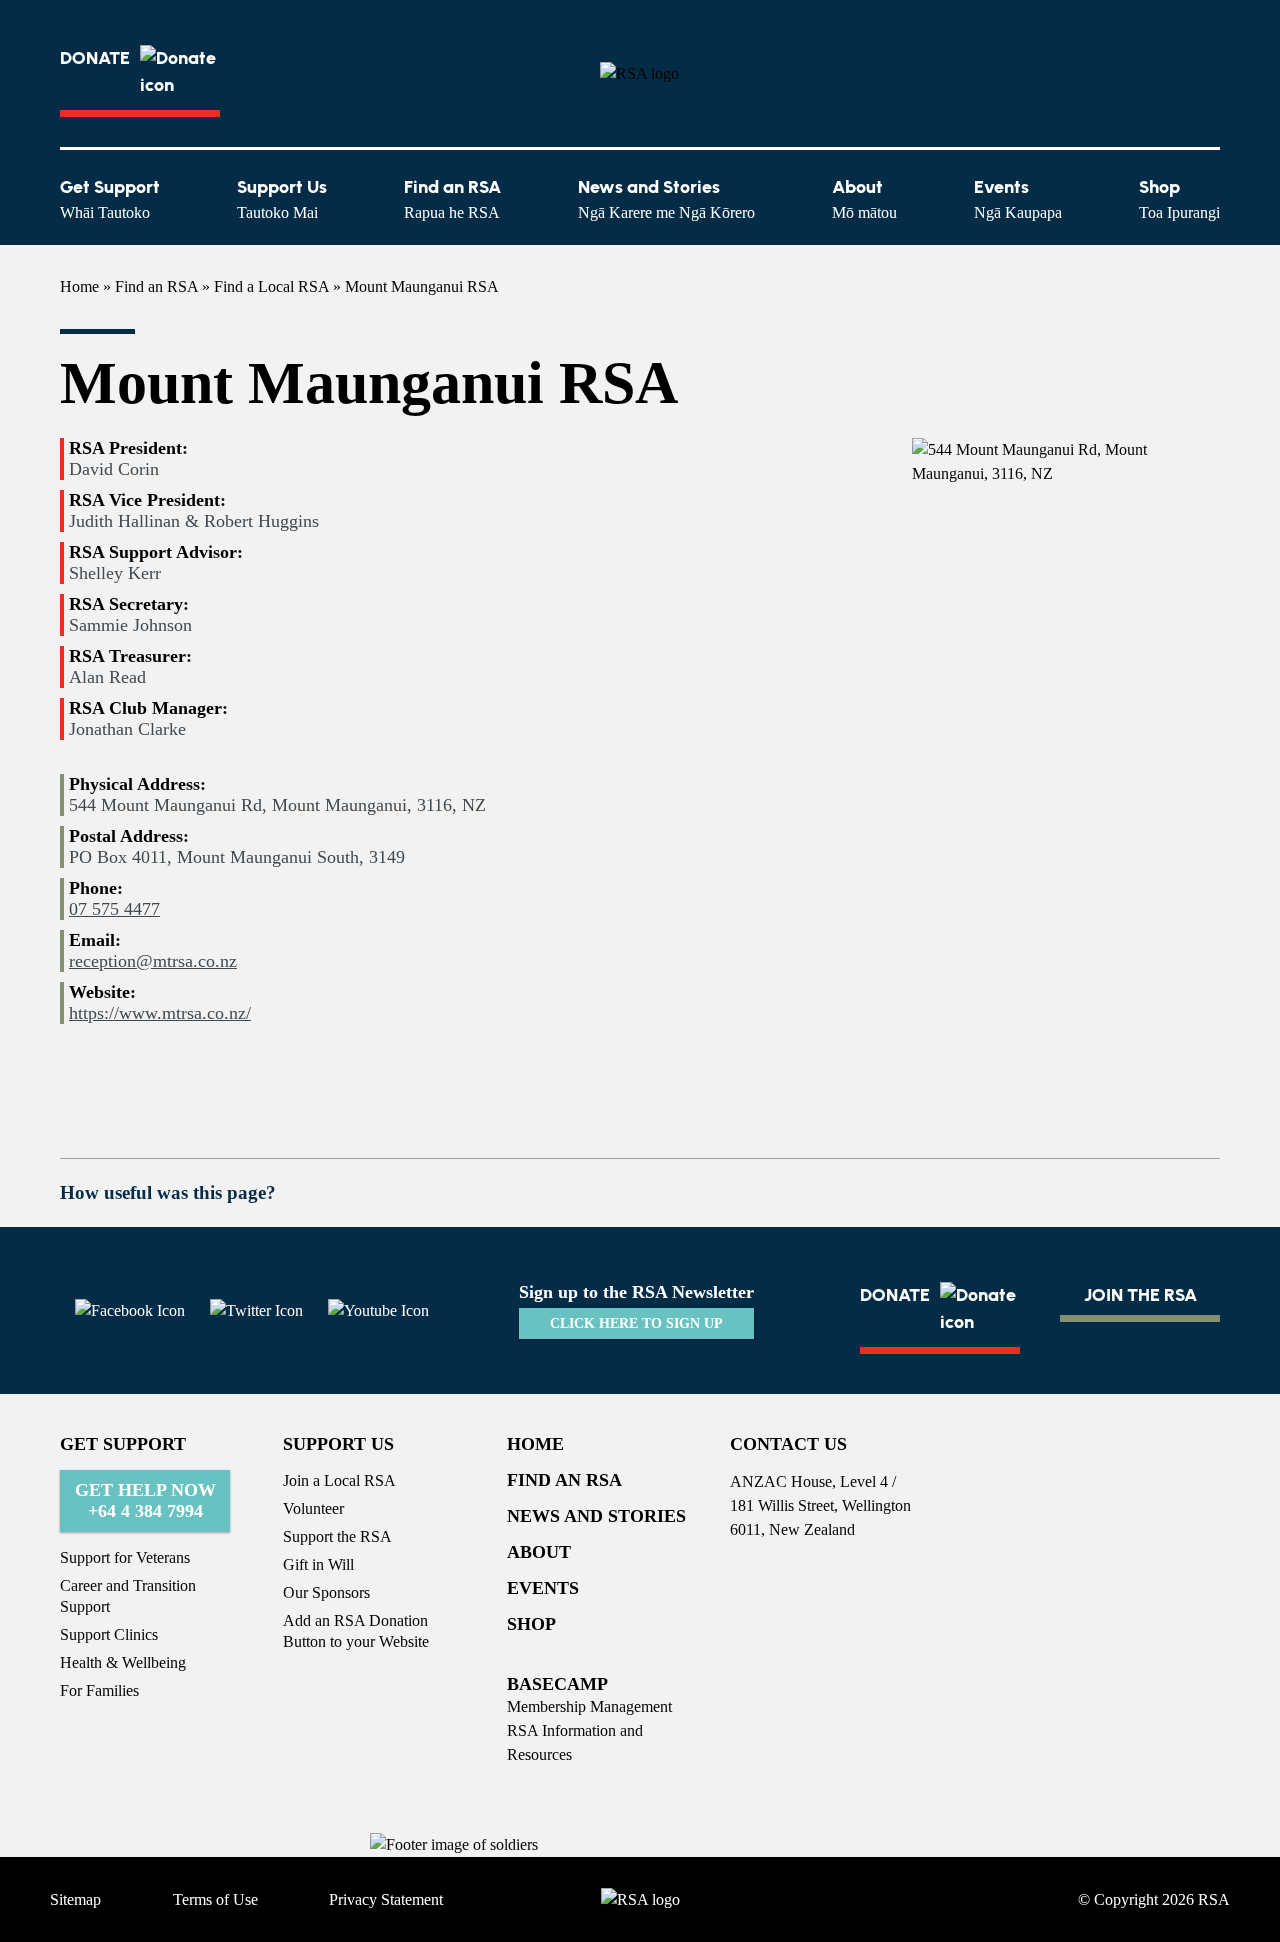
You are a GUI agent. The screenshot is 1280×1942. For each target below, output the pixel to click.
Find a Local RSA (271, 286)
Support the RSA (337, 1536)
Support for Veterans (125, 1557)
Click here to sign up (636, 1323)
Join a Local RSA (339, 1480)
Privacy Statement (386, 1899)
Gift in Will (318, 1564)
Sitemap (75, 1899)
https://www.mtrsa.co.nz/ (160, 1013)
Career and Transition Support (128, 1596)
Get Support (110, 198)
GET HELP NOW (145, 1500)
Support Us (282, 198)
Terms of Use (215, 1899)
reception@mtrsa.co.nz (153, 961)
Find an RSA (452, 198)
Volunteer (313, 1508)
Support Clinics (109, 1634)
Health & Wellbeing (123, 1662)
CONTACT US (788, 1444)
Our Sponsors (326, 1592)
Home (79, 286)
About (864, 198)
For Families (99, 1690)
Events (1018, 198)
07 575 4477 (114, 909)
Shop (1179, 198)
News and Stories (666, 198)
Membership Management (589, 1706)
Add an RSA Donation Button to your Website (356, 1631)
